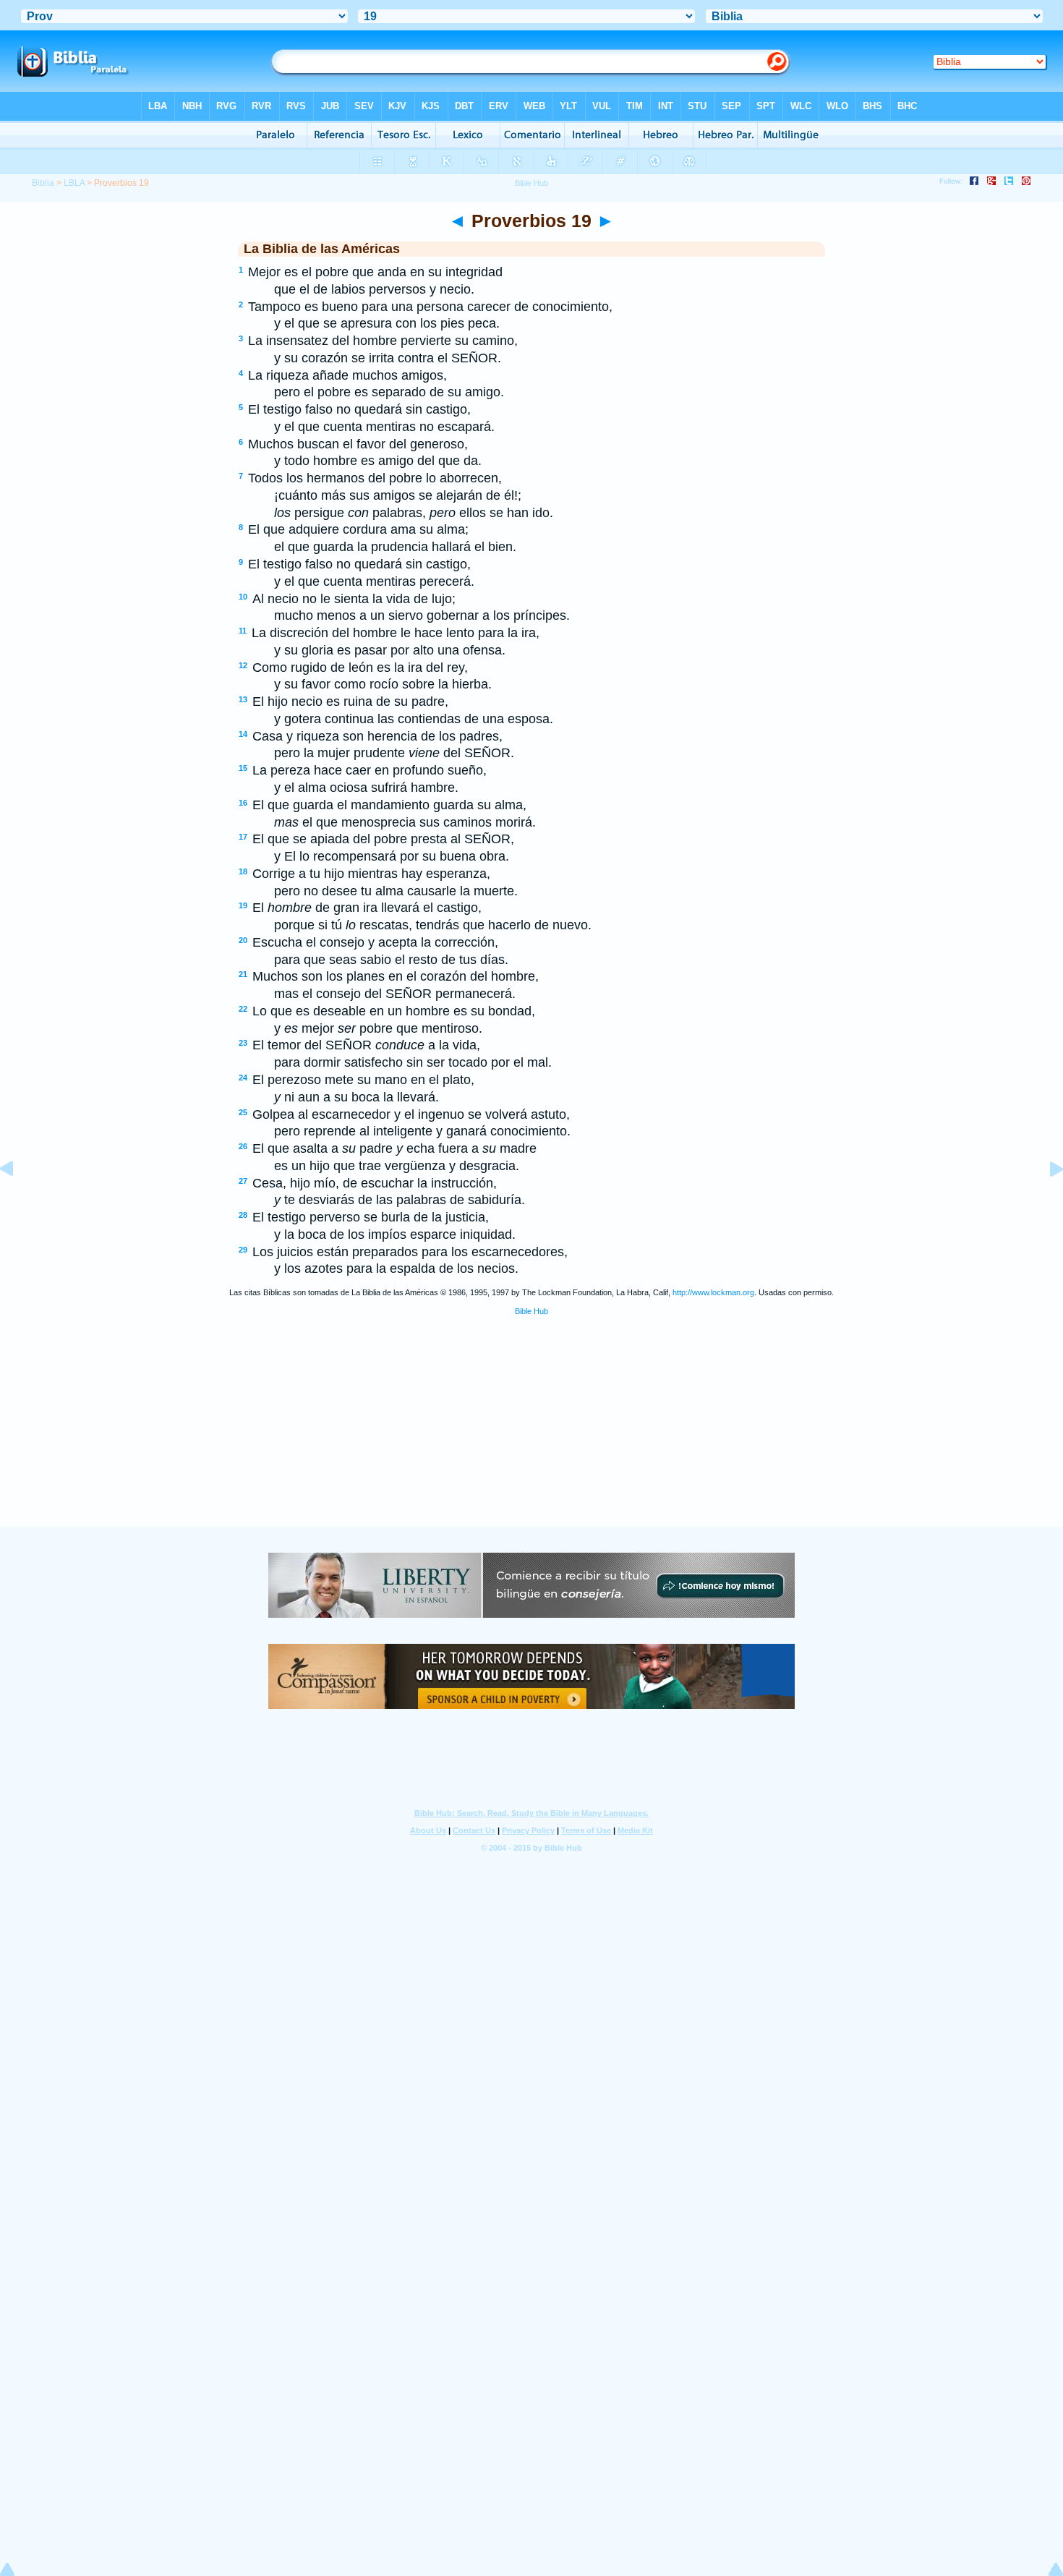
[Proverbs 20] (1045, 1201)
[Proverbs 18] (18, 1201)
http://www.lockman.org (713, 1292)
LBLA (74, 183)
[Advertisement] (531, 1438)
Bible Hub (531, 1311)
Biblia (43, 183)
